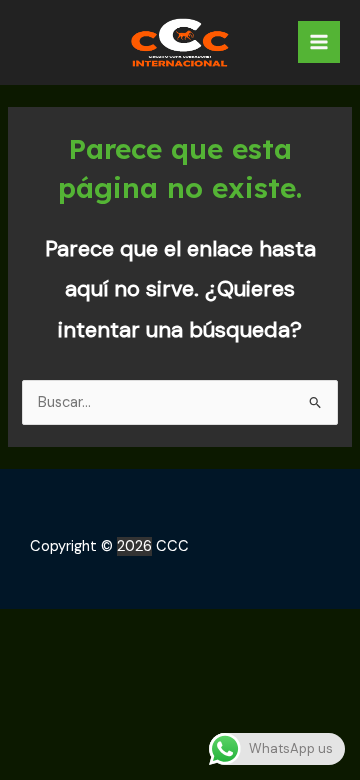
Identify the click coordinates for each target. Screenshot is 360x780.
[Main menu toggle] (319, 42)
